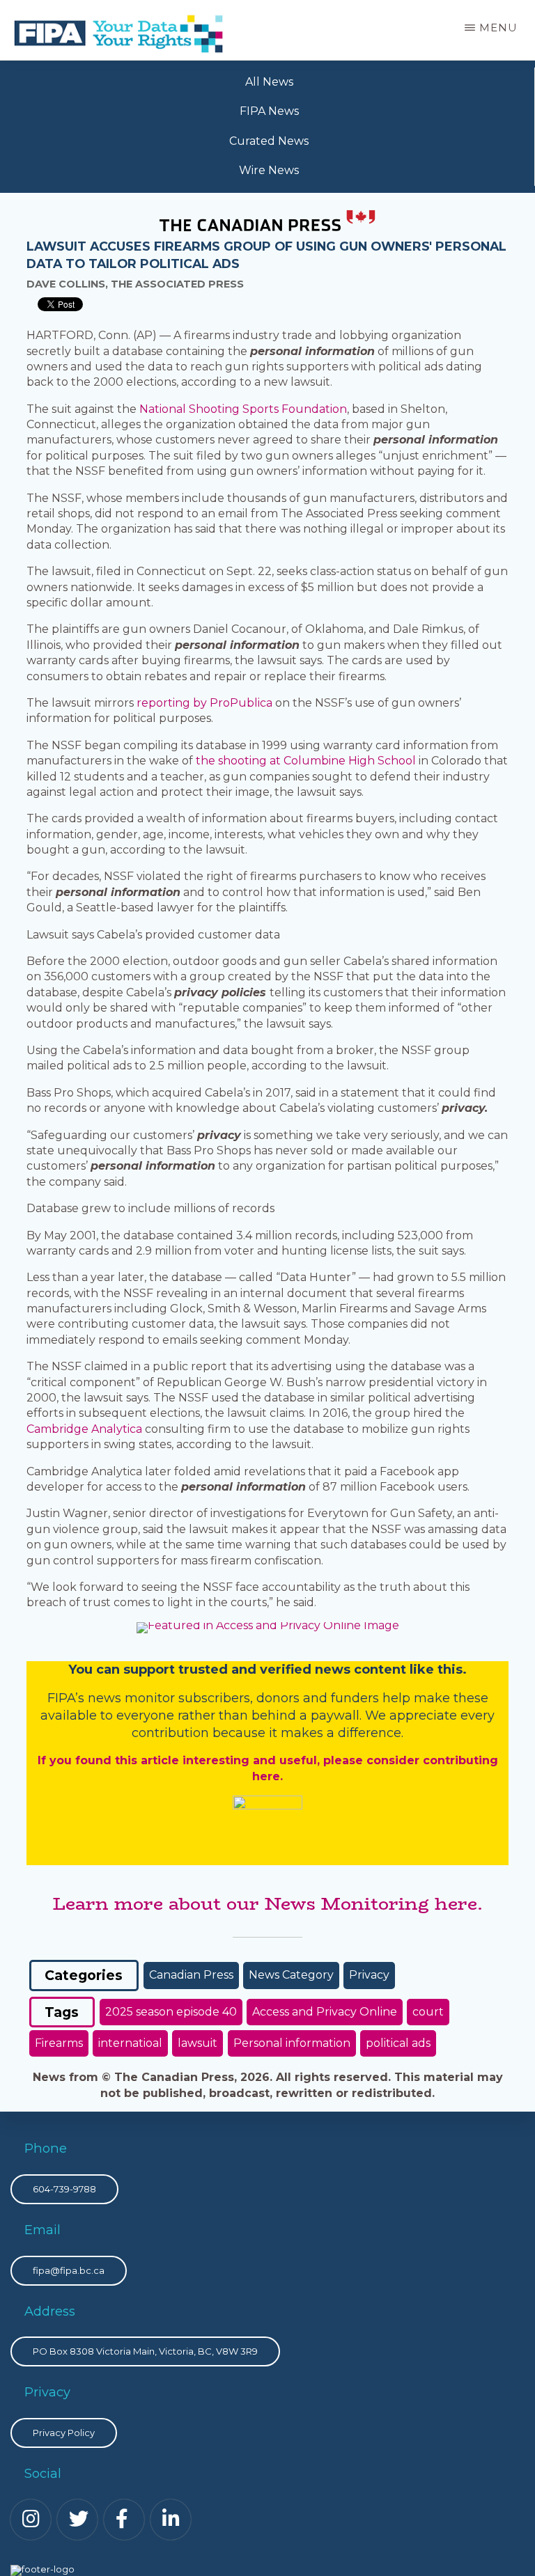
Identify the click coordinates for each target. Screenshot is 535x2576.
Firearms (59, 2043)
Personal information (292, 2043)
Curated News (269, 141)
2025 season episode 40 (171, 2012)
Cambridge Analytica (84, 1429)
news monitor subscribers (169, 1698)
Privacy (369, 1975)
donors (278, 1698)
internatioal (130, 2043)
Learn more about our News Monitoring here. (267, 1903)
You (80, 1670)
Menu (498, 28)
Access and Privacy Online (325, 2012)
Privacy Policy (64, 2433)
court (428, 2012)
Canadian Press (191, 1975)
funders (357, 1698)
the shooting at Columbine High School (306, 761)
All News (269, 82)
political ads (398, 2043)
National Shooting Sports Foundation (243, 409)
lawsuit (197, 2043)
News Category (291, 1975)
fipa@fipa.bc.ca (69, 2270)
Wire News (269, 170)
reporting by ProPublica (204, 703)
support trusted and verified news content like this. (295, 1670)
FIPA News (269, 111)
